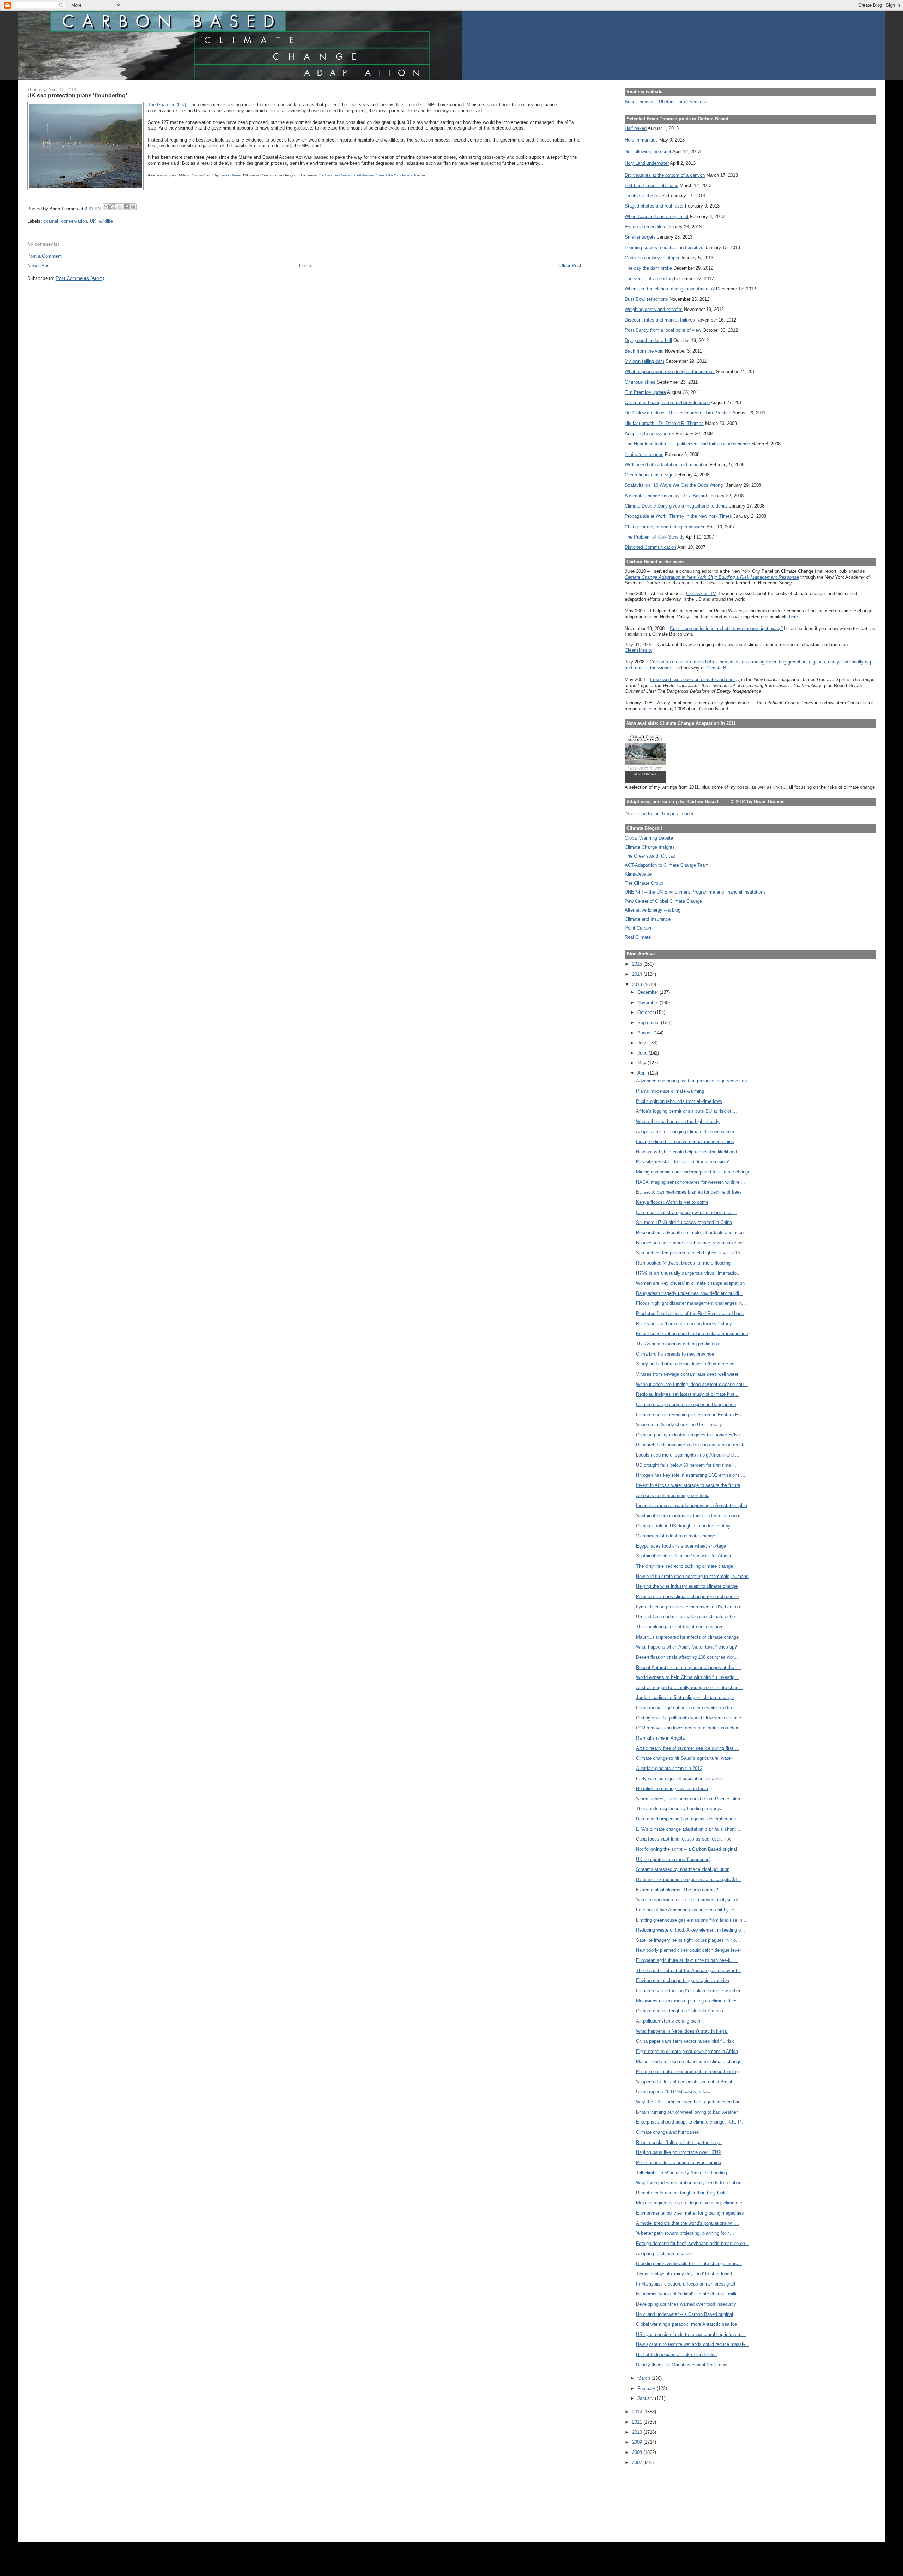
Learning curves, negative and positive (664, 248)
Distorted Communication (650, 547)
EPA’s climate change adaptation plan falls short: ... (689, 1829)
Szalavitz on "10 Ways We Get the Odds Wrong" (675, 485)
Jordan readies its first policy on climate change (685, 1697)
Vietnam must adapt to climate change (675, 1536)
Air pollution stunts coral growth (668, 2021)
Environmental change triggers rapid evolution (683, 1980)
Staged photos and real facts (654, 206)
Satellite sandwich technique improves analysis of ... (690, 1900)
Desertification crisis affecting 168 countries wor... (687, 1657)
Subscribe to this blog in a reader (660, 814)
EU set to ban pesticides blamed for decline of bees (689, 1192)
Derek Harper (230, 175)
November (649, 1002)
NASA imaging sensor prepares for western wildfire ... (690, 1182)
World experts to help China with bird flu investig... (687, 1677)
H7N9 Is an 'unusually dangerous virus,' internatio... (688, 1273)
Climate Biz (718, 668)
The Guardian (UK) (167, 105)
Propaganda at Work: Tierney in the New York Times (678, 516)
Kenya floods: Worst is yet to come (672, 1202)
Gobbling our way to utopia (652, 258)
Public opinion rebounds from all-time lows (679, 1101)
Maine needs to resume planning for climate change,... (692, 2062)
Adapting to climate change (664, 2254)
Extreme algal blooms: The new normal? (677, 1890)
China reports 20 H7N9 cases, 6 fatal (674, 2092)
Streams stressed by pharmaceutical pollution (683, 1869)
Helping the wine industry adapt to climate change (687, 1586)
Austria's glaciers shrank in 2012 (669, 1768)
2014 (638, 974)
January (646, 2398)
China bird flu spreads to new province (675, 1354)
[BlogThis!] (113, 207)
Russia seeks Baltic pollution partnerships (679, 2142)
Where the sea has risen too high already (678, 1121)
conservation (74, 221)
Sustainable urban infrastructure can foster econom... (690, 1516)
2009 (638, 2442)
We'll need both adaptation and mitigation (666, 465)
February (647, 2388)
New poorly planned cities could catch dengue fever (689, 1950)
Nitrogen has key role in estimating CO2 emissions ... (691, 1475)
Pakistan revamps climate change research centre (687, 1596)
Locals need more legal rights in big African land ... (688, 1455)
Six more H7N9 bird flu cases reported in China (684, 1222)
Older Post (570, 266)
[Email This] (106, 207)
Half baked (636, 128)
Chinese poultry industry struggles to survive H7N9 (688, 1435)
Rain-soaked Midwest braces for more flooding (683, 1263)
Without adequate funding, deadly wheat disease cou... (692, 1384)
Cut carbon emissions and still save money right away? (726, 628)
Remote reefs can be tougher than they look (681, 2193)
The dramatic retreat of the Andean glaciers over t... (689, 1971)
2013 (638, 984)
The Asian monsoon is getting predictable (678, 1344)
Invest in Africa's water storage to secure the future (688, 1485)
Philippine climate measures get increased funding (687, 2071)
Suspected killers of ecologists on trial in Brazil (684, 2082)
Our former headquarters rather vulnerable (667, 403)
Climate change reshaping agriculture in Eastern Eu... (690, 1415)
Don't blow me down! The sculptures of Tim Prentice (678, 413)
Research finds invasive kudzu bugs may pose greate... (693, 1445)
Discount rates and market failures (660, 320)
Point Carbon (638, 928)
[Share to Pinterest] (133, 207)
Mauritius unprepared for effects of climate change (687, 1637)
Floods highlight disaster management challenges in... (691, 1303)
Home (305, 266)
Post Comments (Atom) (80, 278)
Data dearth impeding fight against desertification (686, 1819)
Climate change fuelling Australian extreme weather (688, 1991)
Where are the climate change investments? (670, 289)
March (644, 2378)
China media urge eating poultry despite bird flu (684, 1708)
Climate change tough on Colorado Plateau (680, 2011)
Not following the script (648, 152)
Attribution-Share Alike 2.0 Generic (385, 175)
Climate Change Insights (650, 847)
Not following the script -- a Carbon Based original (686, 1849)
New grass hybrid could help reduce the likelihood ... (689, 1152)
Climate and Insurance (648, 919)
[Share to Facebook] (126, 207)
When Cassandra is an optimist (657, 217)
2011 (638, 2422)
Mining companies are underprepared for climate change (693, 1172)
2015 (638, 964)
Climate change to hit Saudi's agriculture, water (684, 1758)
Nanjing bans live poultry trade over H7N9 (678, 2152)
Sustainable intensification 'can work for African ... (687, 1556)
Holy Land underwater (647, 163)
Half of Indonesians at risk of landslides (676, 2355)
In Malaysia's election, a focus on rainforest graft (686, 2284)
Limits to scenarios (644, 454)
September (649, 1023)
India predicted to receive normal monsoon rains (685, 1142)
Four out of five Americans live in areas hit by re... (687, 1910)
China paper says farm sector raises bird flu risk (685, 2041)
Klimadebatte (638, 874)
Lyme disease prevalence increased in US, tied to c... (691, 1607)
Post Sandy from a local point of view (663, 330)
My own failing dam (644, 361)
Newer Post (39, 266)
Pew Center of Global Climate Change (663, 901)
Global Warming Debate (649, 838)
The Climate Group (644, 883)
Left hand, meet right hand (652, 185)
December (649, 992)
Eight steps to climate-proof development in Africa (687, 2051)
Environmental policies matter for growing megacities (690, 2213)
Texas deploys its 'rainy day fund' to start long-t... (686, 2274)
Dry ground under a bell (648, 340)
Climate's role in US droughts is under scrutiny (683, 1526)
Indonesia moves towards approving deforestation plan (692, 1505)
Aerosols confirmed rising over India (673, 1496)
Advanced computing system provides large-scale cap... (693, 1081)
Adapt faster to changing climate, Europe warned (686, 1132)
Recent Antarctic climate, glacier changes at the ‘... (688, 1667)
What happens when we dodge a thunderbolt (670, 371)
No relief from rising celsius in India (672, 1788)
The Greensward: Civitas (650, 856)
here (793, 617)
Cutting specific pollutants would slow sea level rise (689, 1718)
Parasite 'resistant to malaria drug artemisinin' (682, 1162)
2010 (638, 2432)
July (642, 1043)
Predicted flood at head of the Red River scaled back (690, 1313)
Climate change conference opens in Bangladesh (686, 1404)
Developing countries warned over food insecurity (686, 2304)
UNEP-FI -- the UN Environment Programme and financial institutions (695, 892)
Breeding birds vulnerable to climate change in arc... (689, 2263)
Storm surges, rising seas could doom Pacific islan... (690, 1799)
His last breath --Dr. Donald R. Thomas (664, 423)
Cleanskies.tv (638, 650)
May (643, 1063)
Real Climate (638, 937)
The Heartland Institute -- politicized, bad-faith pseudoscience (687, 444)
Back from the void (644, 351)
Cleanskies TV (701, 593)
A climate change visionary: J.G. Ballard (666, 496)
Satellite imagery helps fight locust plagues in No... (688, 1940)
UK (93, 221)
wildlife (106, 221)
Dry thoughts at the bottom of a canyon (665, 175)
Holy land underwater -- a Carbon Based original (684, 2314)
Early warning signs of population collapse (679, 1779)
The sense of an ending (649, 279)
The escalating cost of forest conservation (679, 1627)
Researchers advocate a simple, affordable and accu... (692, 1233)
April (643, 1073)
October (646, 1012)
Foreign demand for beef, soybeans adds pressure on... (693, 2243)
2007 (638, 2463)
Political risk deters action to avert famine (678, 2163)
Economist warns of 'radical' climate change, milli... (688, 2294)
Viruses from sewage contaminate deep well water (687, 1374)
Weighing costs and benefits (654, 309)
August (645, 1033)
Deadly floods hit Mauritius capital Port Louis (682, 2365)
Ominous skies (640, 382)
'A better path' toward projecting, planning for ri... (685, 2233)
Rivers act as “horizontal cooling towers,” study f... (687, 1324)
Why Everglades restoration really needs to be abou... (691, 2183)
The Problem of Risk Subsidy (655, 537)
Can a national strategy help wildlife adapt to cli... (686, 1212)
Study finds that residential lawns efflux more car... (688, 1364)
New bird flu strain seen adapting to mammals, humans (692, 1576)
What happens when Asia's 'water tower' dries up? (686, 1647)
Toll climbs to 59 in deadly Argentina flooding (681, 2173)
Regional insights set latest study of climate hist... (687, 1394)
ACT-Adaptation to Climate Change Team (667, 865)
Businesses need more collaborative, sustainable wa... (692, 1243)
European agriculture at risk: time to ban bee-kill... (687, 1960)
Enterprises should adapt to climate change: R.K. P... (690, 2122)
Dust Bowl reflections (646, 299)
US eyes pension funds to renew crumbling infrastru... (691, 2334)
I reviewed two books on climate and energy (695, 680)
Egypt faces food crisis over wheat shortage (681, 1546)
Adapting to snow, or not (649, 434)
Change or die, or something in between (665, 527)
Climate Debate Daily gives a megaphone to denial (676, 506)
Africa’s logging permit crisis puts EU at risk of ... (686, 1111)
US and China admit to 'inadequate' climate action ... (689, 1617)
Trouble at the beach (646, 196)
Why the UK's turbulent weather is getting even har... (690, 2102)
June (643, 1053)
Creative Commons (340, 175)
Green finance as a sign (649, 475)
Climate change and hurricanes (668, 2132)
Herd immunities (641, 140)
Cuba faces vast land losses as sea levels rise (684, 1839)
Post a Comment (44, 256)
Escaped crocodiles (645, 227)
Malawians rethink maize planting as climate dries (687, 2001)
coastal (51, 221)
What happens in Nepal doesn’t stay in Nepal (682, 2031)
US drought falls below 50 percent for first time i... (687, 1465)
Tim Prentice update (645, 392)
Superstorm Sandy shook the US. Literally (679, 1425)
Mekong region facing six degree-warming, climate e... (691, 2203)
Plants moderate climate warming (670, 1091)
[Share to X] (120, 207)
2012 (638, 2412)
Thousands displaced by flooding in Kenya (679, 1809)
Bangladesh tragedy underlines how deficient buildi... (690, 1293)
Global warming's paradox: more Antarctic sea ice (686, 2324)
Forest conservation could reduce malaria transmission (692, 1334)
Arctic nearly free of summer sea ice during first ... (687, 1748)
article (645, 709)
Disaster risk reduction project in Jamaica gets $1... (689, 1880)
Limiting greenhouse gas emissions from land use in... (691, 1920)
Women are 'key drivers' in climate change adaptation (690, 1283)
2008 (638, 2452)
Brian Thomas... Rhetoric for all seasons (666, 102)
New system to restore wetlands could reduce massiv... (693, 2344)
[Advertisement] (656, 2499)
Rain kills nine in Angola (660, 1738)
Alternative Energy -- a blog (653, 910)
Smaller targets (640, 237)
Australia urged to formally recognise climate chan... (689, 1688)
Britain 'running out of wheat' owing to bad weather (687, 2112)
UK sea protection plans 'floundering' (673, 1859)
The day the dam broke (648, 268)
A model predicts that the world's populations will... (687, 2223)
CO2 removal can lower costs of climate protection (688, 1728)
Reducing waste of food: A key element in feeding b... (690, 1930)
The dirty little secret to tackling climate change (684, 1566)
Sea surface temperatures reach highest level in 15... (690, 1253)
